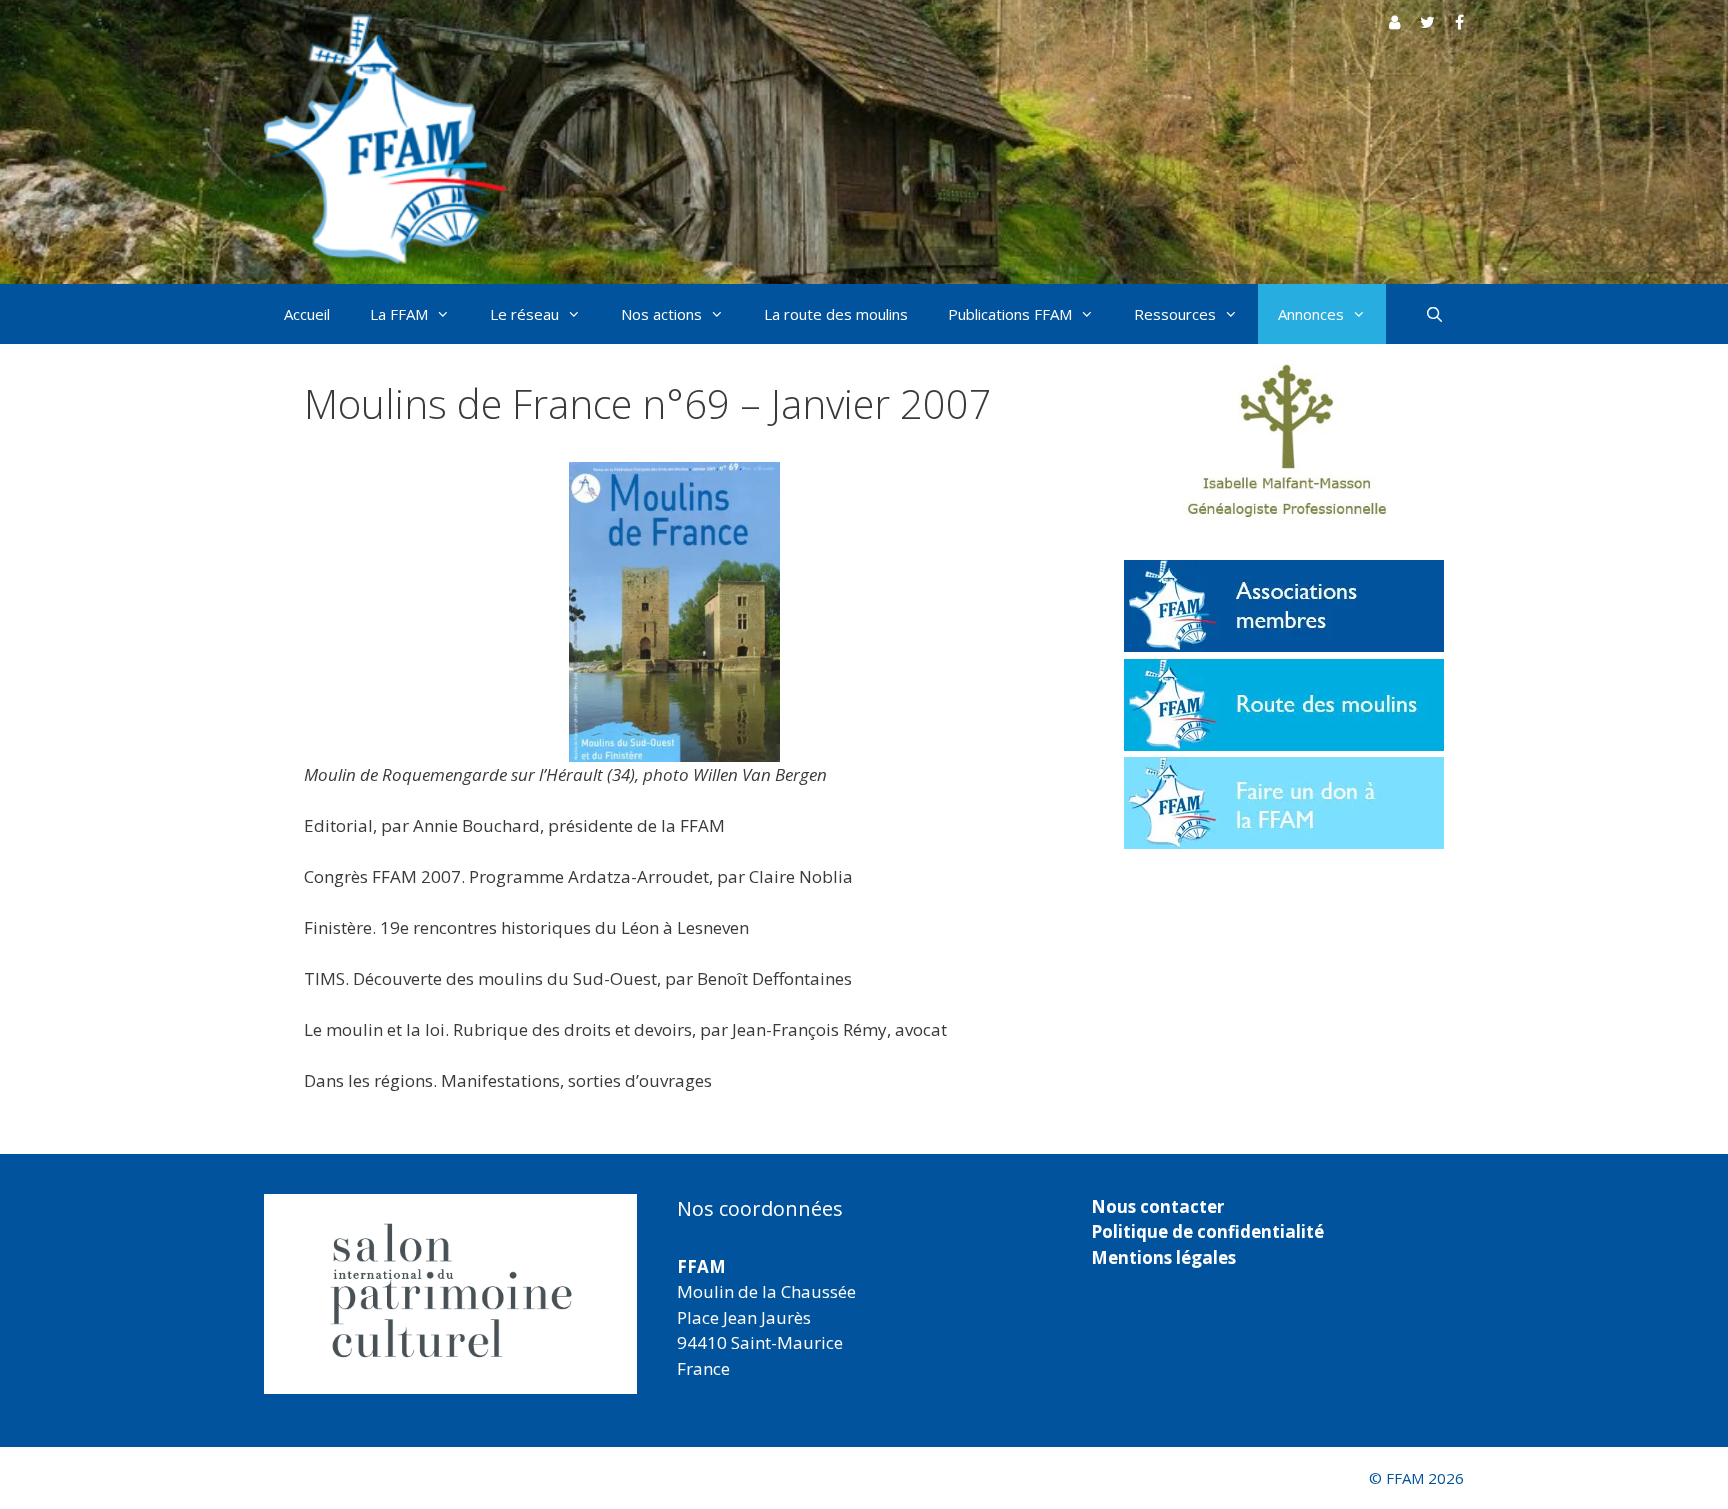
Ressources (1175, 314)
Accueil (307, 314)
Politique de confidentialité (1207, 1231)
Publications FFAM (1010, 314)
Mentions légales (1163, 1257)
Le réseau (524, 314)
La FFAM (399, 314)
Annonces (1311, 314)
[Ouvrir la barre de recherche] (1434, 314)
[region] (450, 1294)
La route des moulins (836, 314)
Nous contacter (1157, 1206)
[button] (450, 1294)
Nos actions (661, 314)
